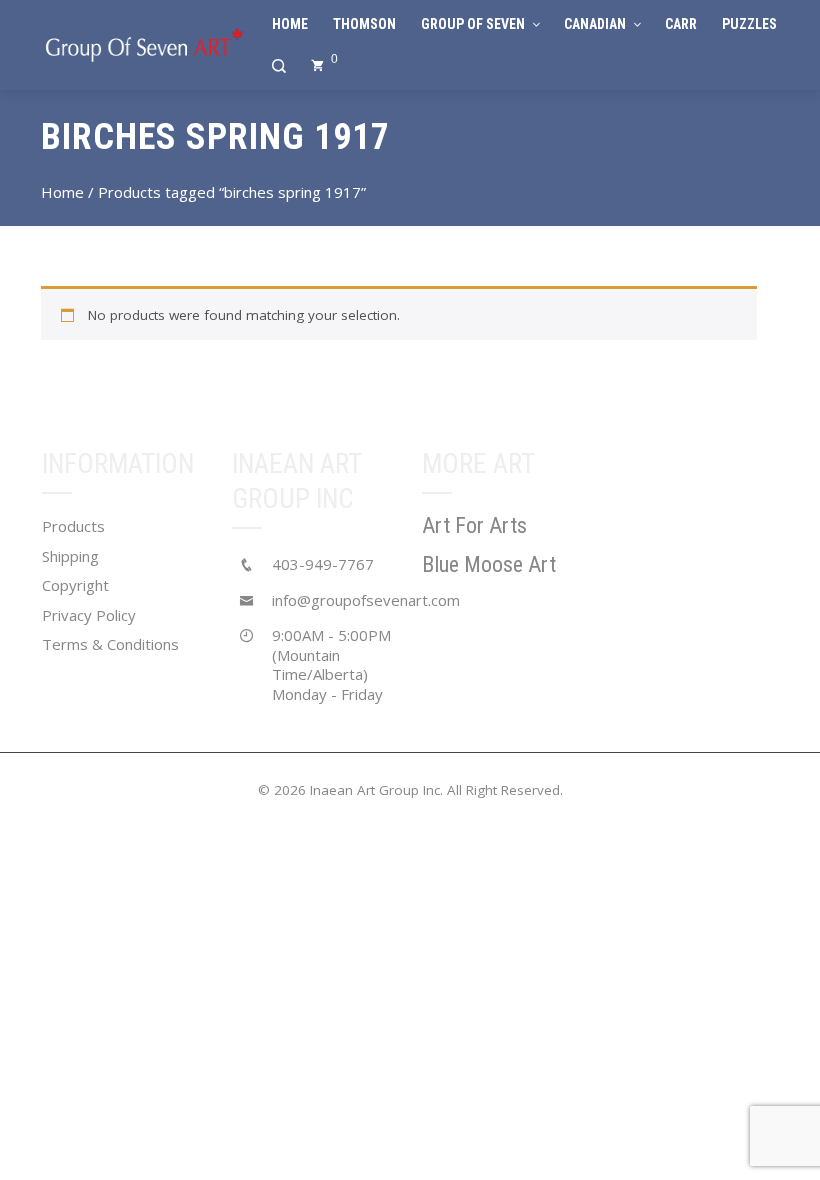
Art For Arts (474, 525)
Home (62, 192)
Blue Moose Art (489, 564)
